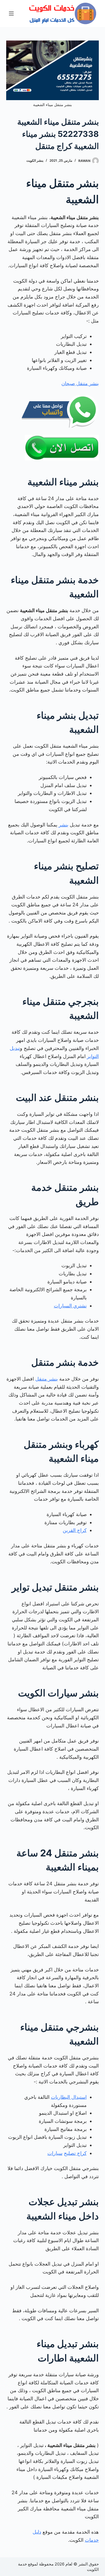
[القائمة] (11, 13)
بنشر (64, 825)
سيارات (55, 2153)
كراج (81, 2153)
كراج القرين (75, 1530)
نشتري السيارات (70, 1306)
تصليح (70, 2153)
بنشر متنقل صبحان (80, 383)
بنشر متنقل (47, 1379)
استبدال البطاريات (69, 2097)
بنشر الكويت (35, 160)
